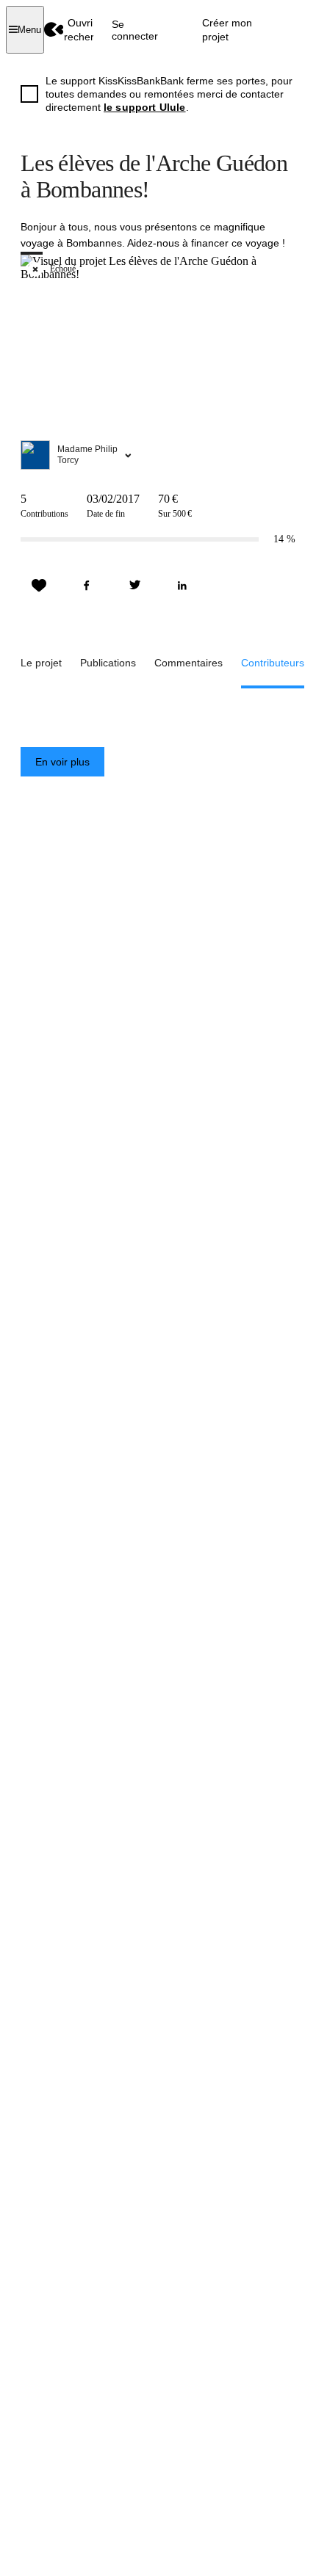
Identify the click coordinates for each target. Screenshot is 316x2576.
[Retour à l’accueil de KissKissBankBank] (54, 30)
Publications (108, 663)
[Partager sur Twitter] (134, 586)
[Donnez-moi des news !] (39, 586)
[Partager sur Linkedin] (182, 586)
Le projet (41, 663)
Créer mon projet (227, 29)
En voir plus (62, 762)
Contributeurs (273, 663)
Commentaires (188, 663)
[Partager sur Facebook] (87, 586)
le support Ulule (145, 107)
